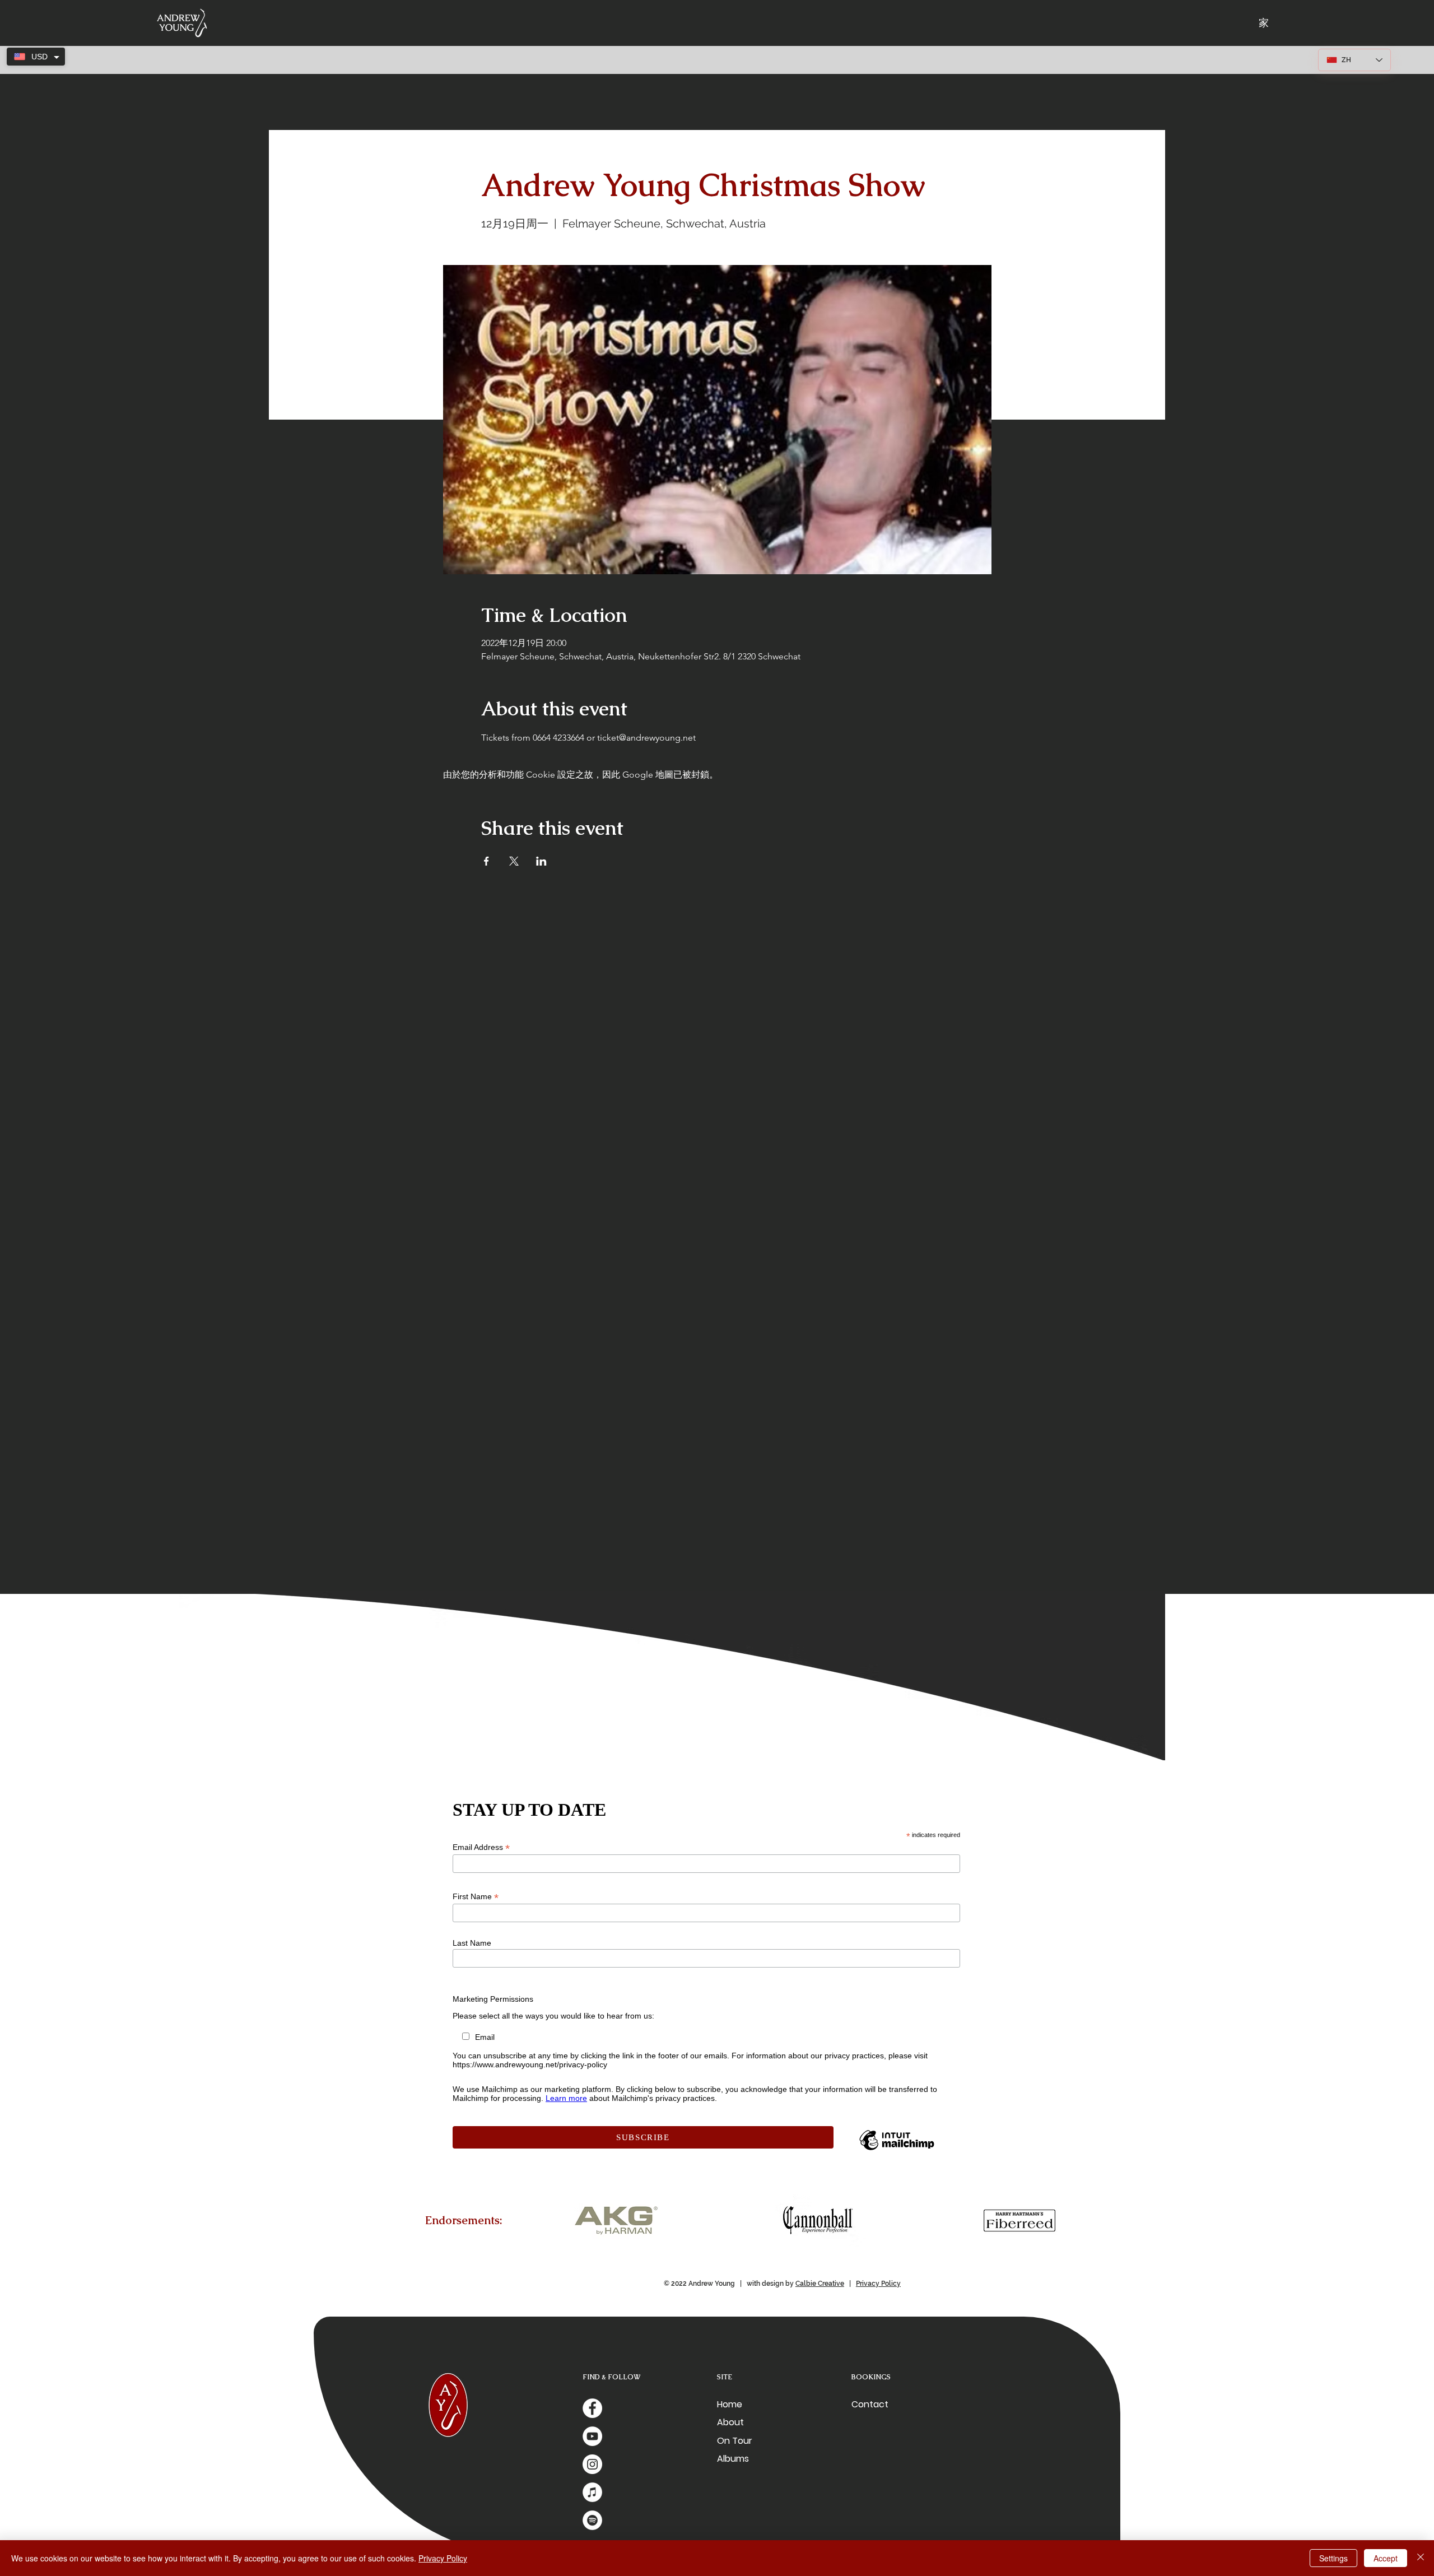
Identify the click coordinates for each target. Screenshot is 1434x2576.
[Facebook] (592, 2408)
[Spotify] (592, 2520)
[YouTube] (592, 2436)
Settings (1333, 2558)
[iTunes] (592, 2492)
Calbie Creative (820, 2284)
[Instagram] (592, 2464)
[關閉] (1421, 2558)
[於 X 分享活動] (514, 861)
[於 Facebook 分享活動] (486, 861)
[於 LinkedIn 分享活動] (541, 861)
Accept (1386, 2558)
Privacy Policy (878, 2284)
